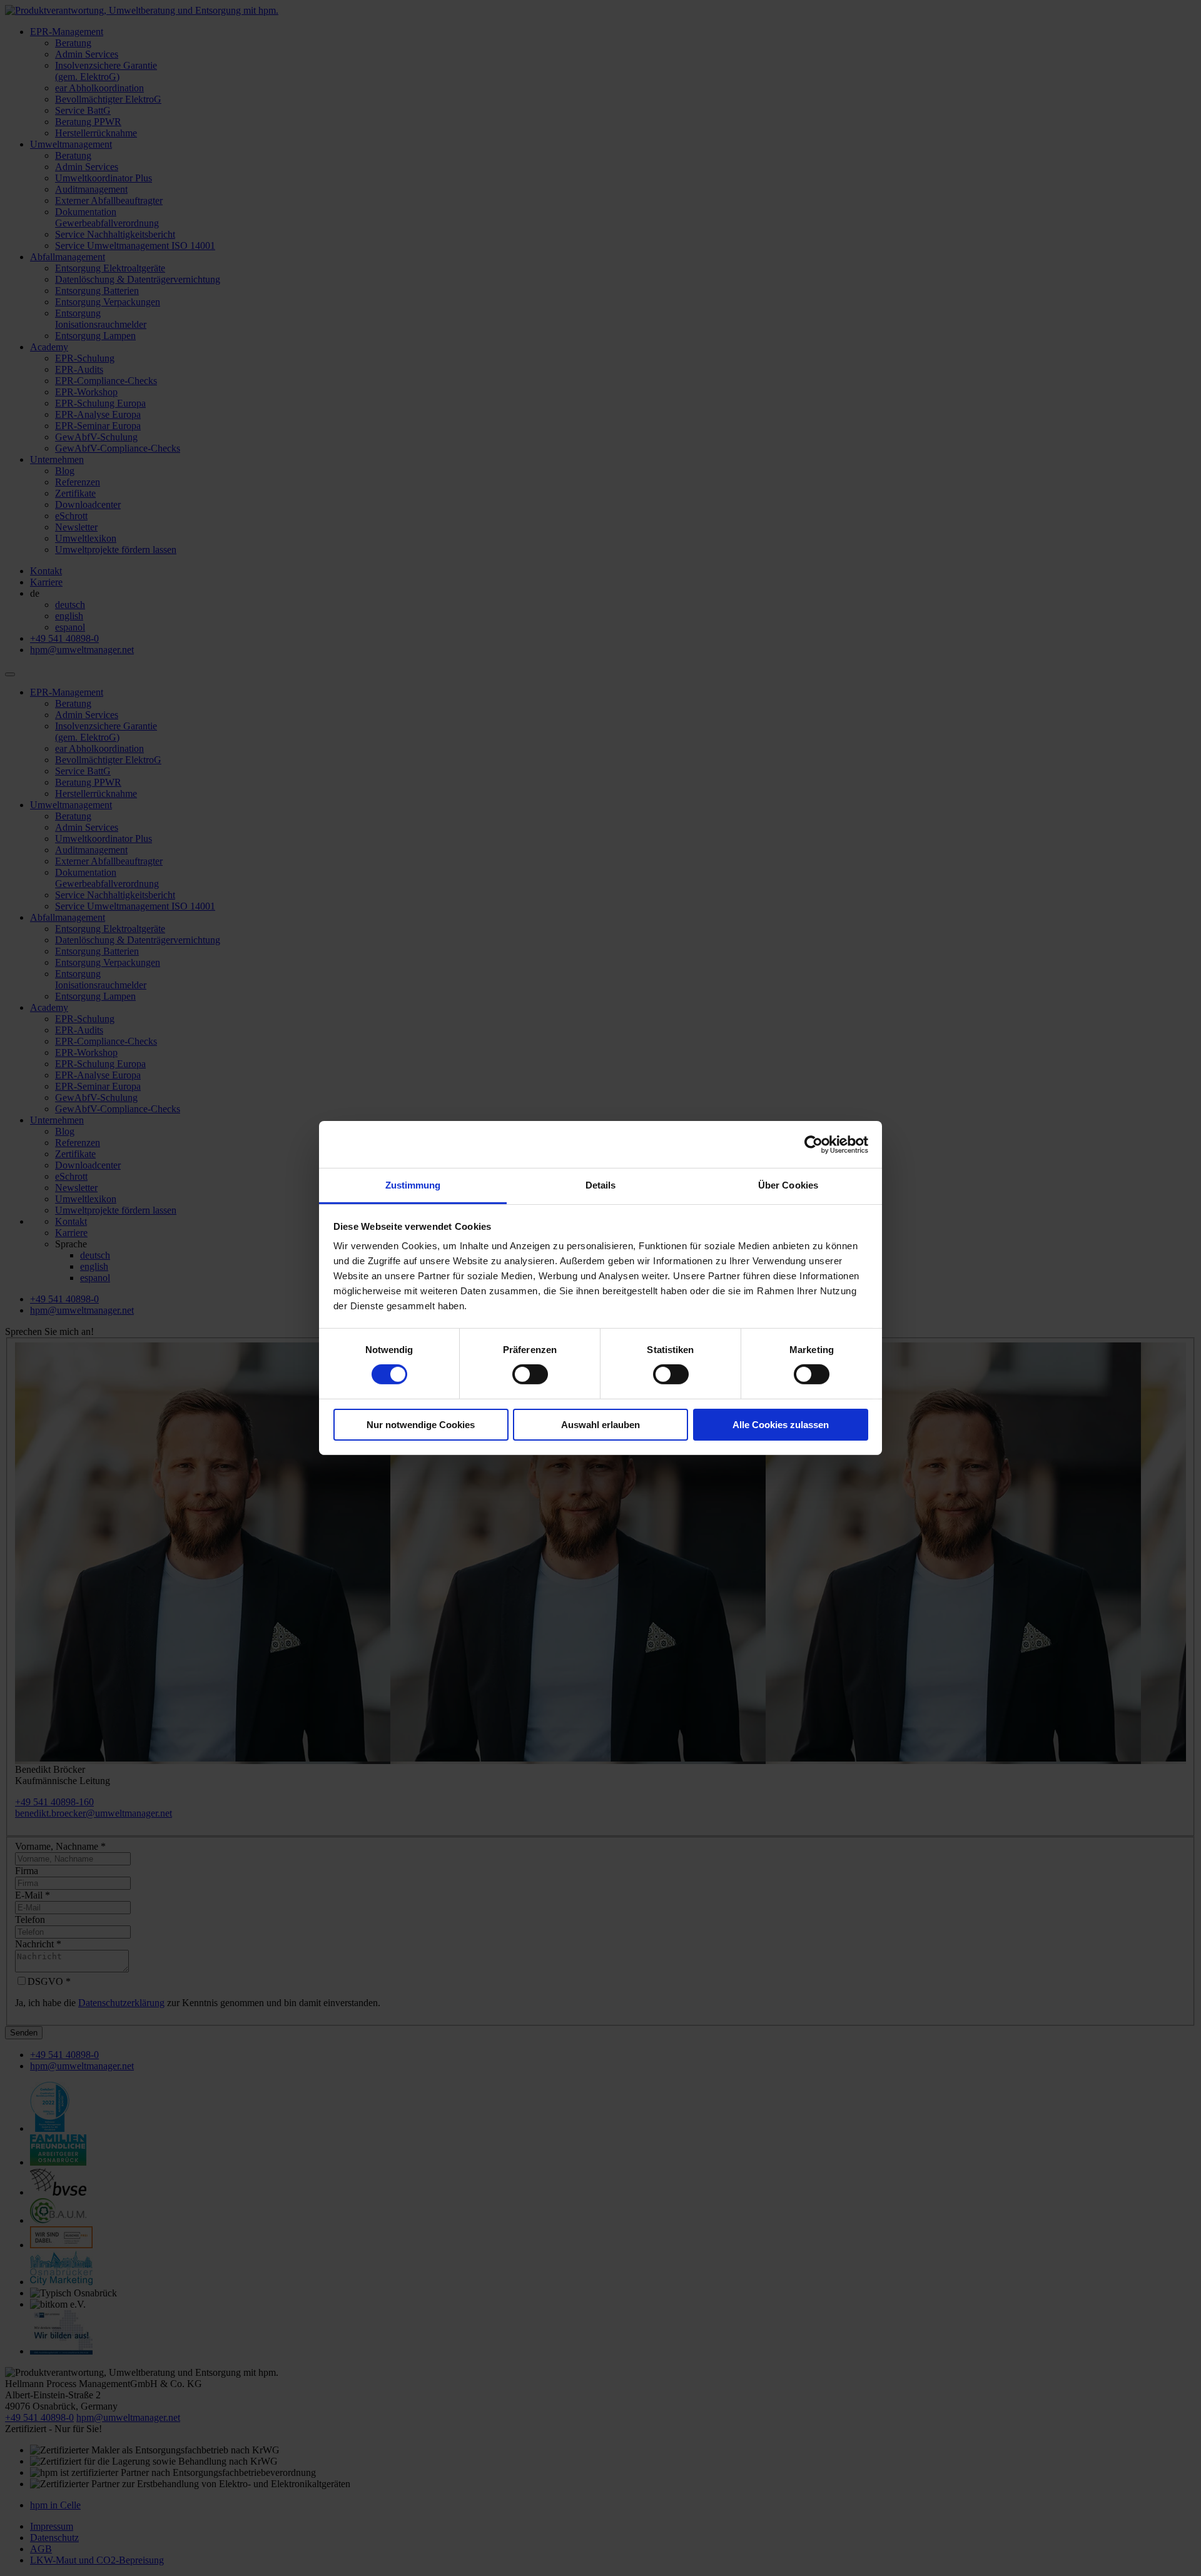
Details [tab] (601, 1185)
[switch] (530, 1374)
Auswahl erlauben (600, 1425)
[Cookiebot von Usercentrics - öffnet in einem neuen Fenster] (813, 1144)
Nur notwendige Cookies (421, 1425)
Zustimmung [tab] (413, 1185)
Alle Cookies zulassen (781, 1425)
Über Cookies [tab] (788, 1185)
